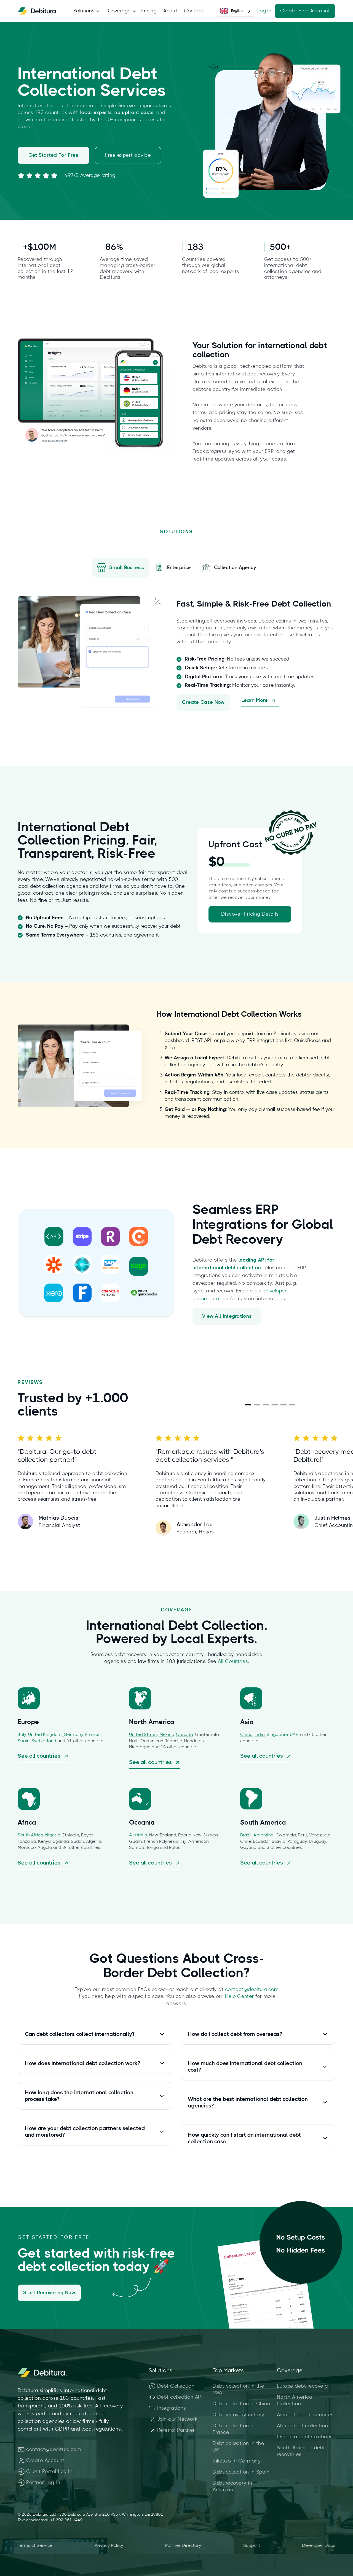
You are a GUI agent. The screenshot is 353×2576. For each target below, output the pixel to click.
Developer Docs (319, 2545)
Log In (264, 11)
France (92, 1735)
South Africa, (31, 1835)
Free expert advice (128, 155)
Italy (22, 1735)
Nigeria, (54, 1835)
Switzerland (44, 1741)
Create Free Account (305, 11)
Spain (24, 1741)
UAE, (295, 1735)
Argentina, (264, 1835)
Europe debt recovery (303, 2386)
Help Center (239, 1996)
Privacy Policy (109, 2545)
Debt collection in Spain (241, 2472)
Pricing (149, 11)
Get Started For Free (54, 155)
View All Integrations (227, 1316)
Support (252, 2545)
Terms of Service (35, 2545)
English (237, 11)
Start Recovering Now (49, 2293)
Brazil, (247, 1835)
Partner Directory (183, 2545)
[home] (37, 11)
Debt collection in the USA (238, 2390)
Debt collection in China (241, 2404)
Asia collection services (305, 2415)
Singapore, (278, 1735)
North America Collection (295, 2401)
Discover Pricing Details (250, 914)
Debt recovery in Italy (238, 2415)
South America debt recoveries (301, 2451)
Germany (73, 1735)
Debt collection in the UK (238, 2447)
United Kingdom (45, 1735)
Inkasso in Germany (237, 2461)
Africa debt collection (303, 2426)
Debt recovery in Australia (232, 2486)
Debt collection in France (234, 2429)
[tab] (121, 568)
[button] (84, 11)
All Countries (233, 1662)
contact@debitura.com (252, 1990)
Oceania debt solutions (305, 2437)
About (170, 11)
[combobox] (236, 11)
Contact (194, 11)
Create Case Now (203, 702)
